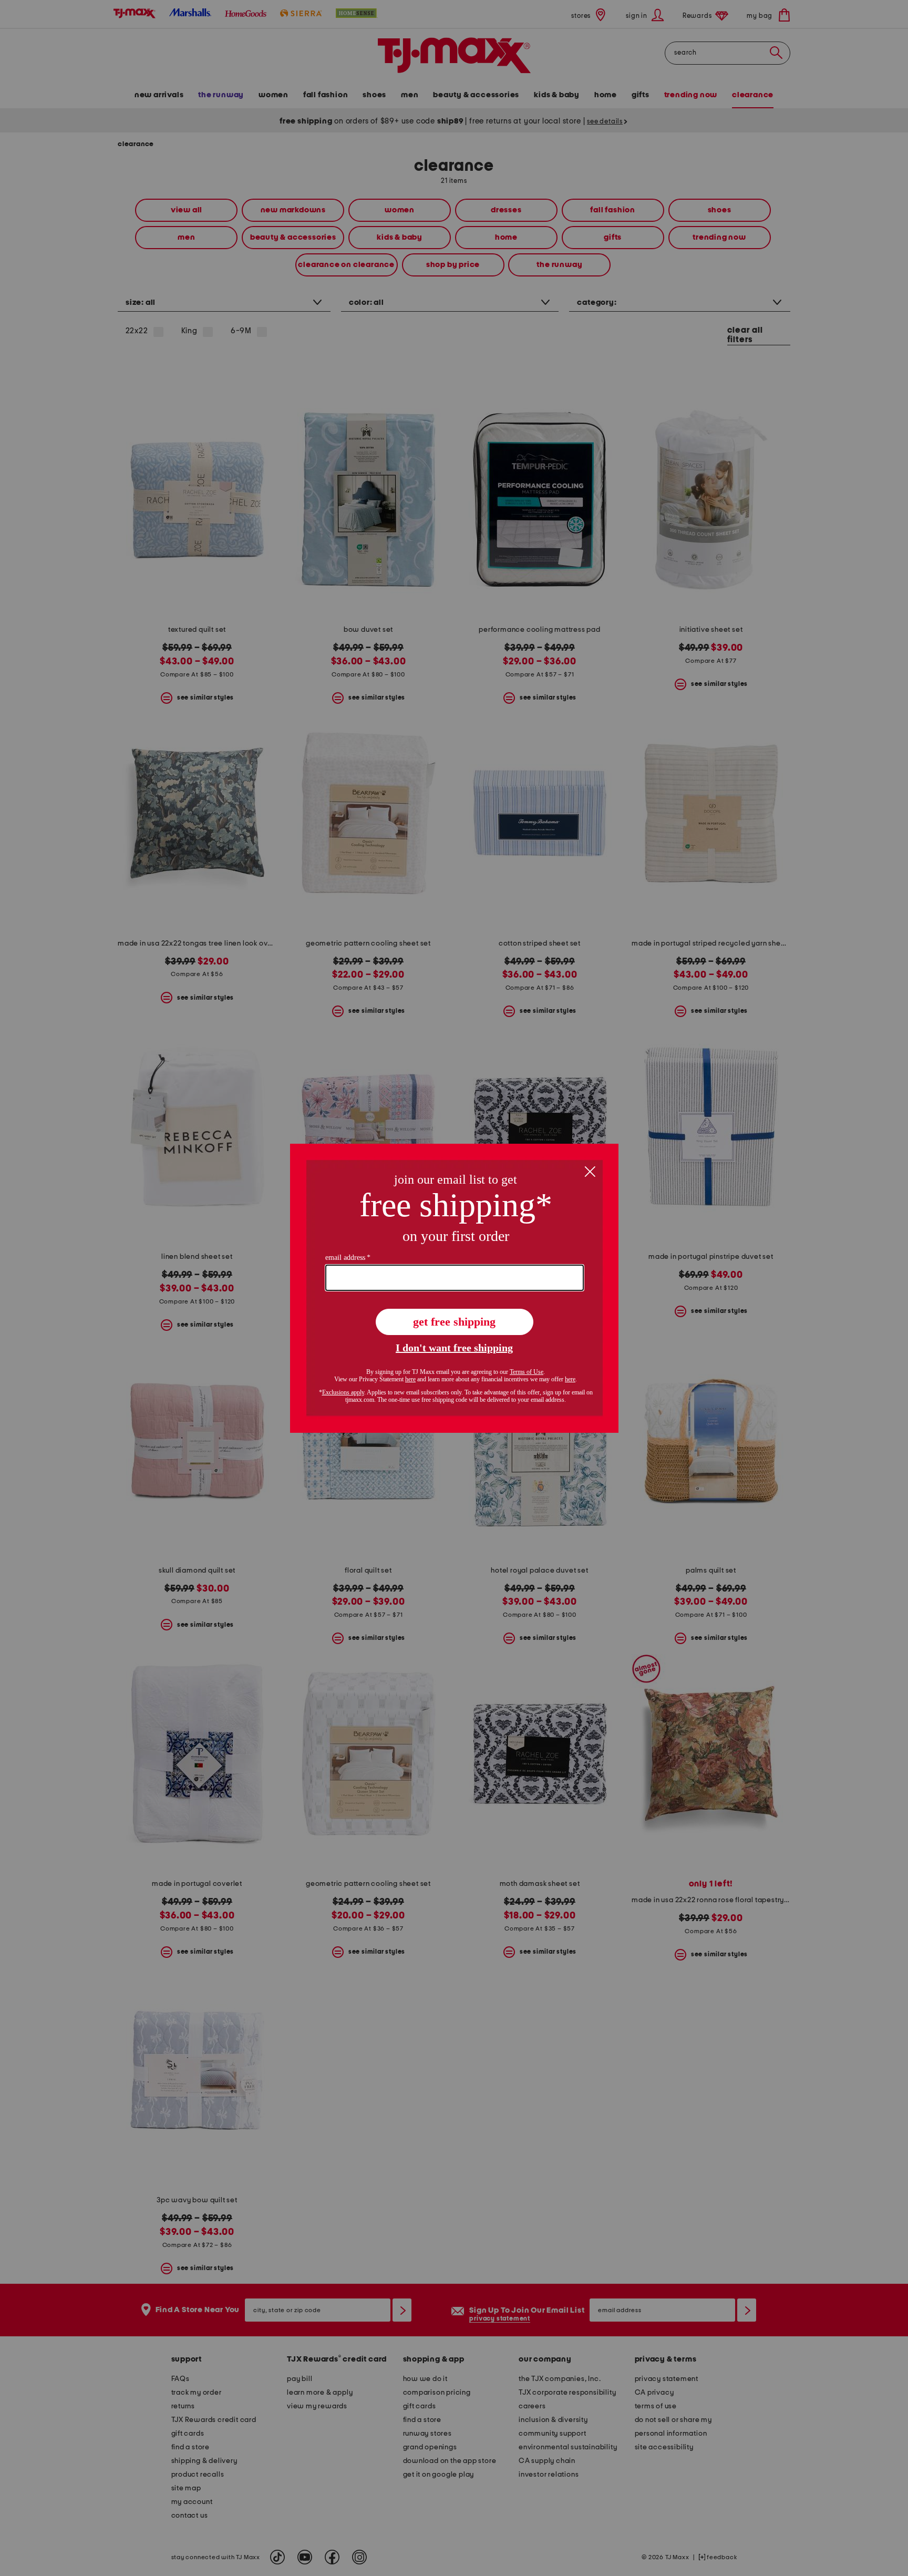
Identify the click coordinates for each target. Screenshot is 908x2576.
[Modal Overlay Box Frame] (454, 1288)
